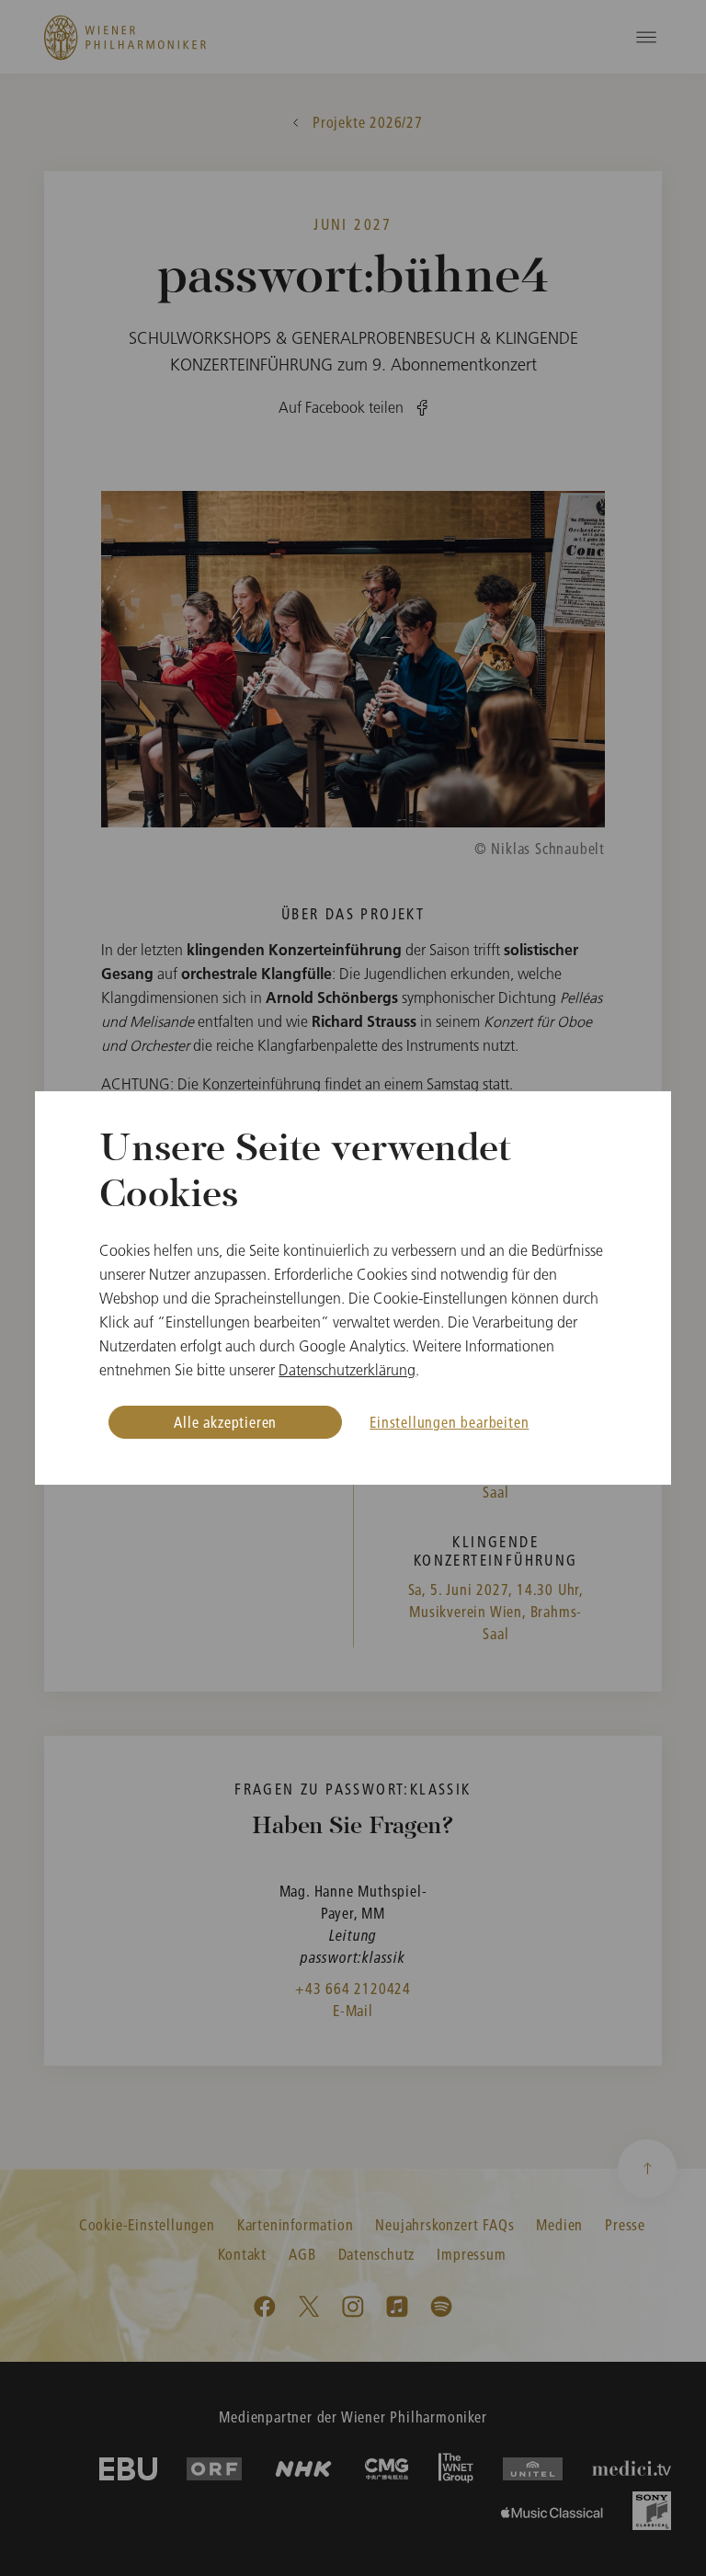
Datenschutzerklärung (347, 1370)
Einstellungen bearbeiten (449, 1422)
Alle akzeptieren (225, 1422)
